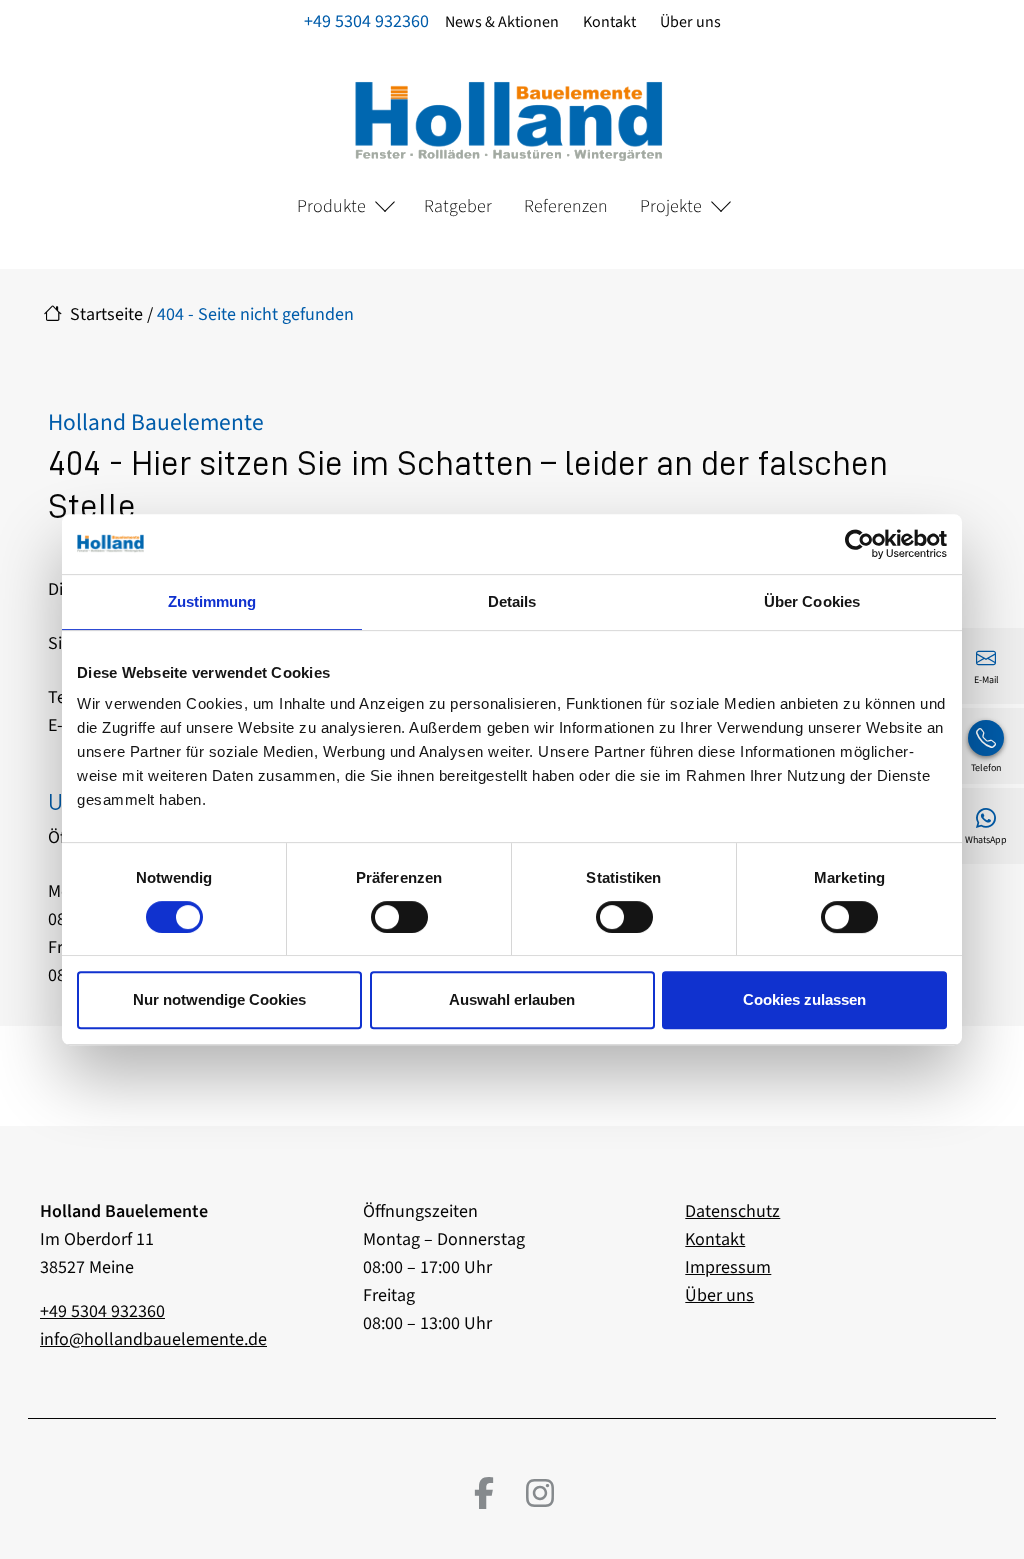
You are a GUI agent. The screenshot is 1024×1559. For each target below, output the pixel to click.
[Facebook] (484, 1493)
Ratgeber (458, 206)
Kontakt (609, 22)
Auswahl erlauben (512, 999)
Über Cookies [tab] (812, 601)
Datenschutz (732, 1211)
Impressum (728, 1267)
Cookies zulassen (804, 999)
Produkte (331, 206)
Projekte (671, 206)
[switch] (399, 917)
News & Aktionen (502, 22)
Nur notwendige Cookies (219, 999)
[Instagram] (540, 1493)
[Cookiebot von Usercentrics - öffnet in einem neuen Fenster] (859, 544)
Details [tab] (512, 601)
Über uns (690, 22)
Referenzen (566, 206)
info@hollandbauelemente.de (153, 1339)
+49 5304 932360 (366, 21)
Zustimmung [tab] (212, 601)
